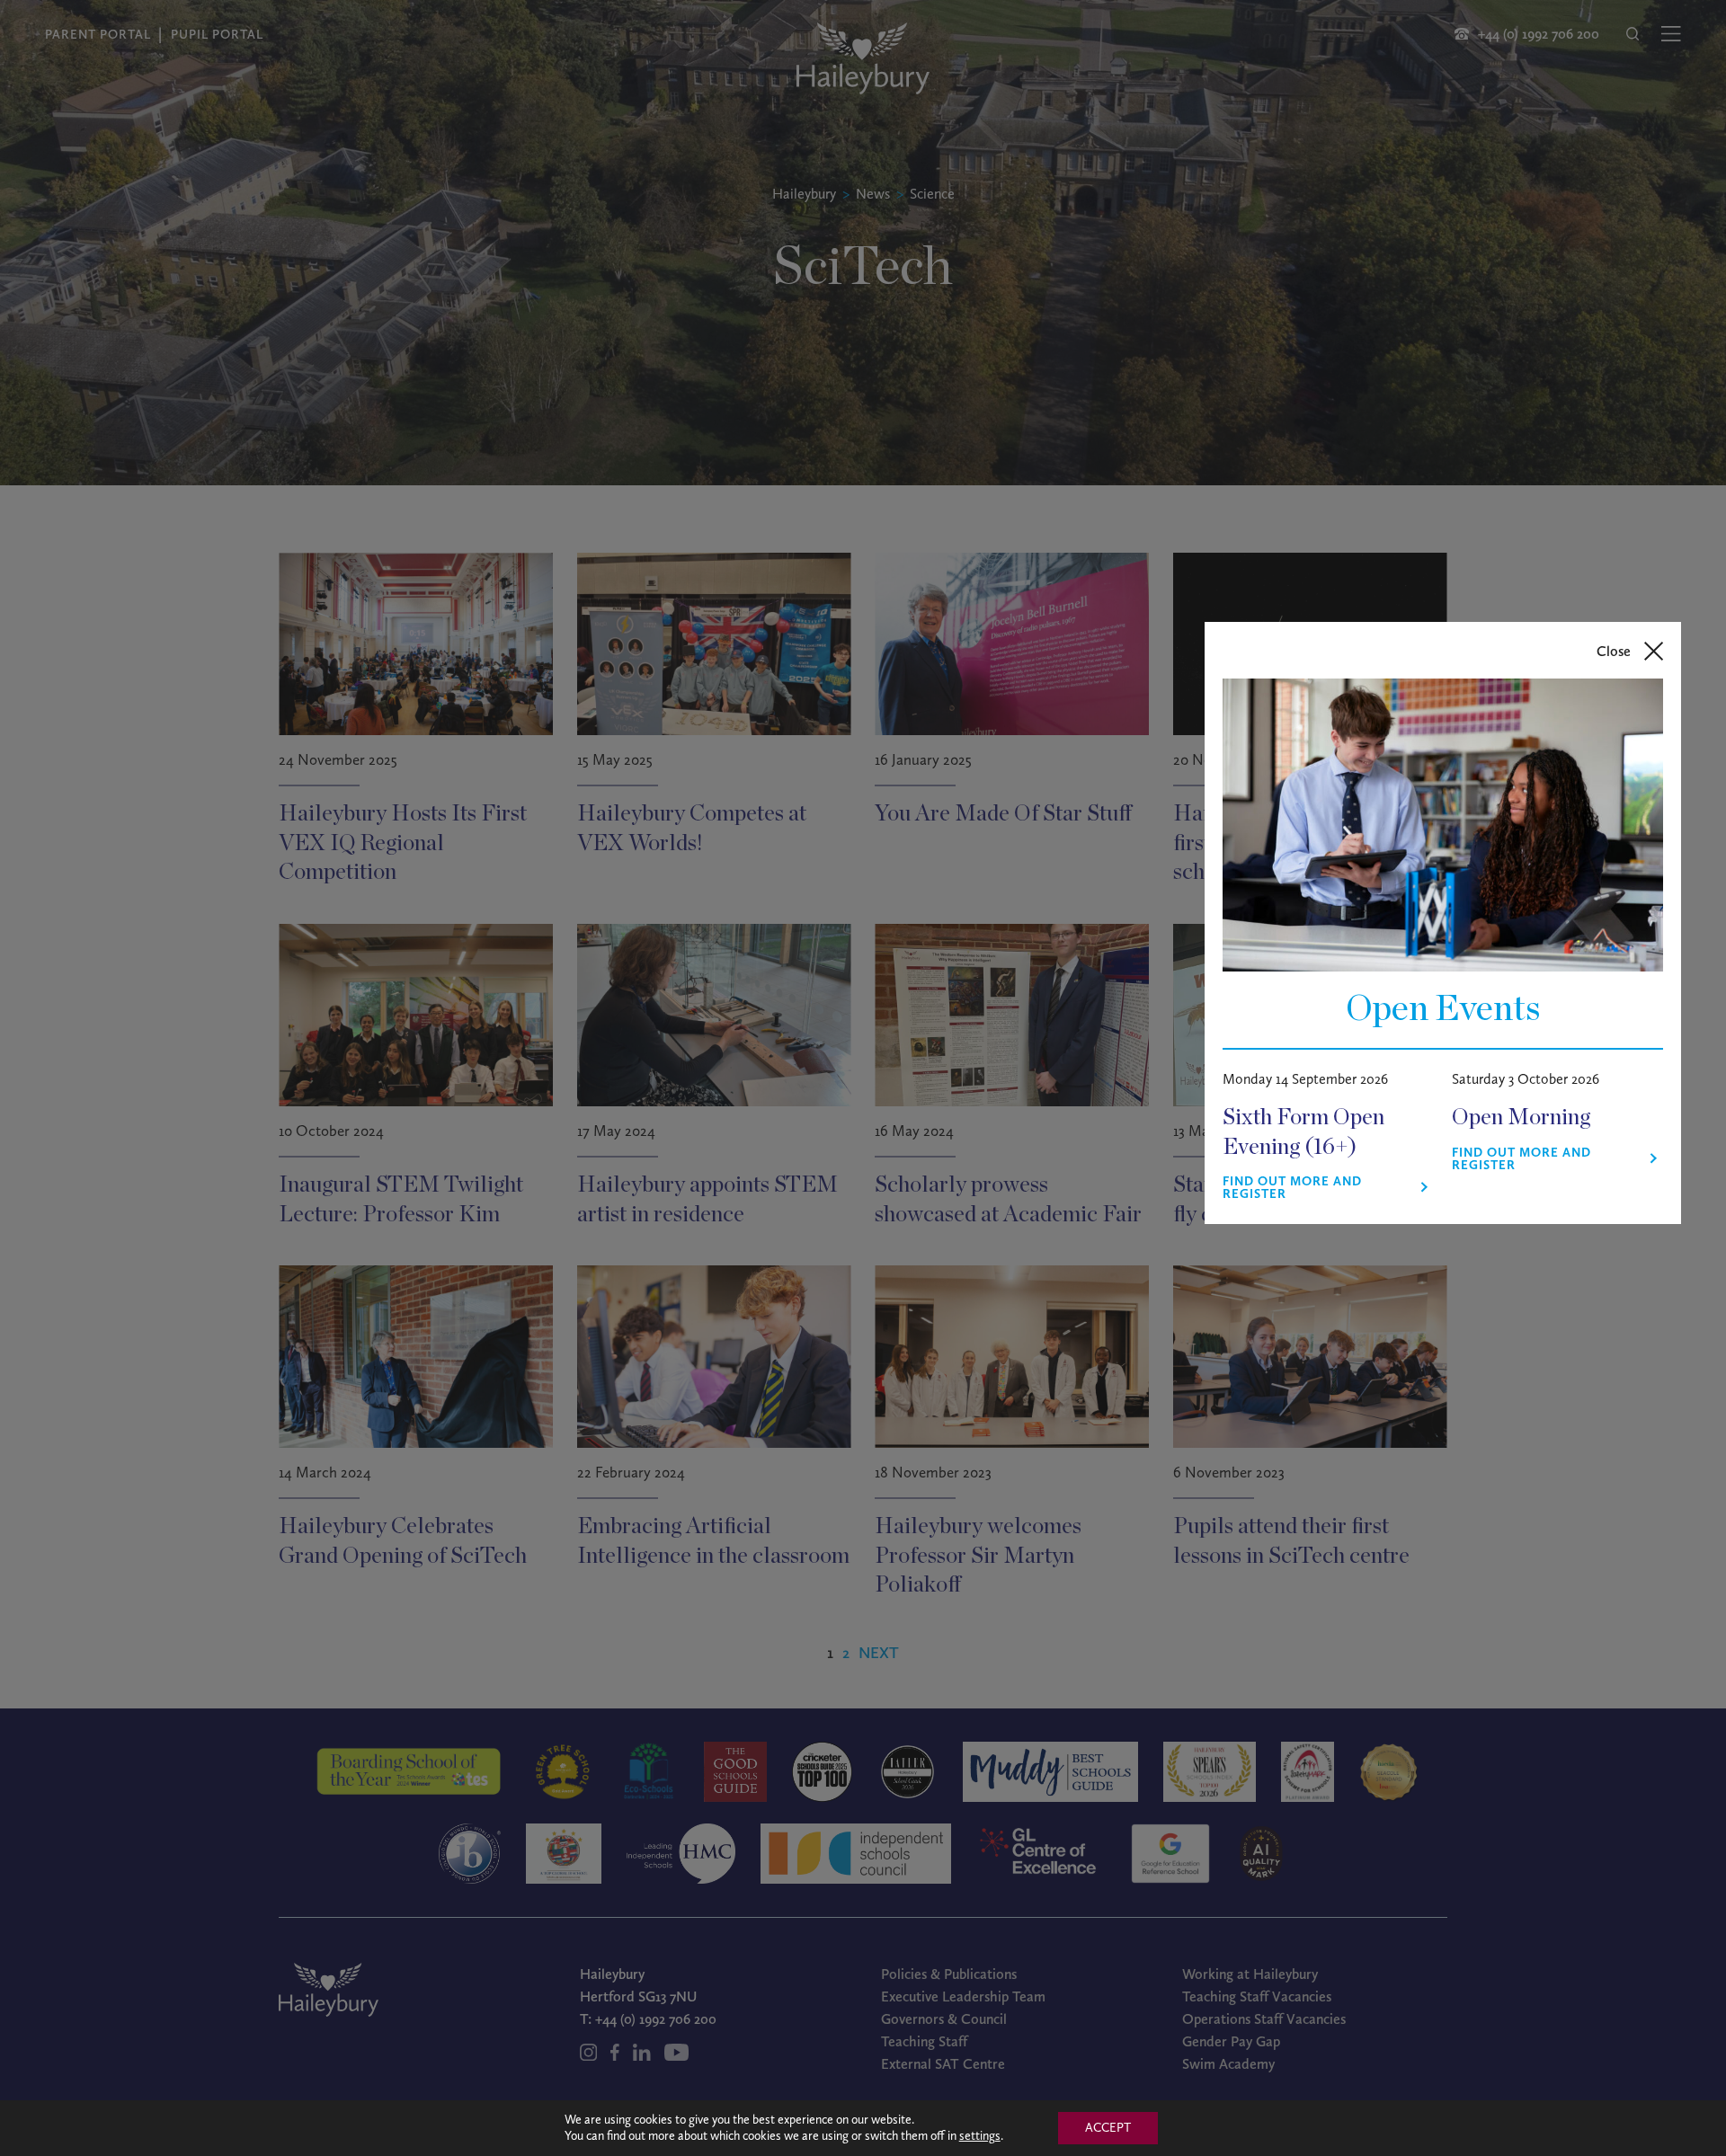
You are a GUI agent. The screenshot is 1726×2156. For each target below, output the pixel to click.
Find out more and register (1292, 1188)
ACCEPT (1108, 2128)
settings (980, 2136)
